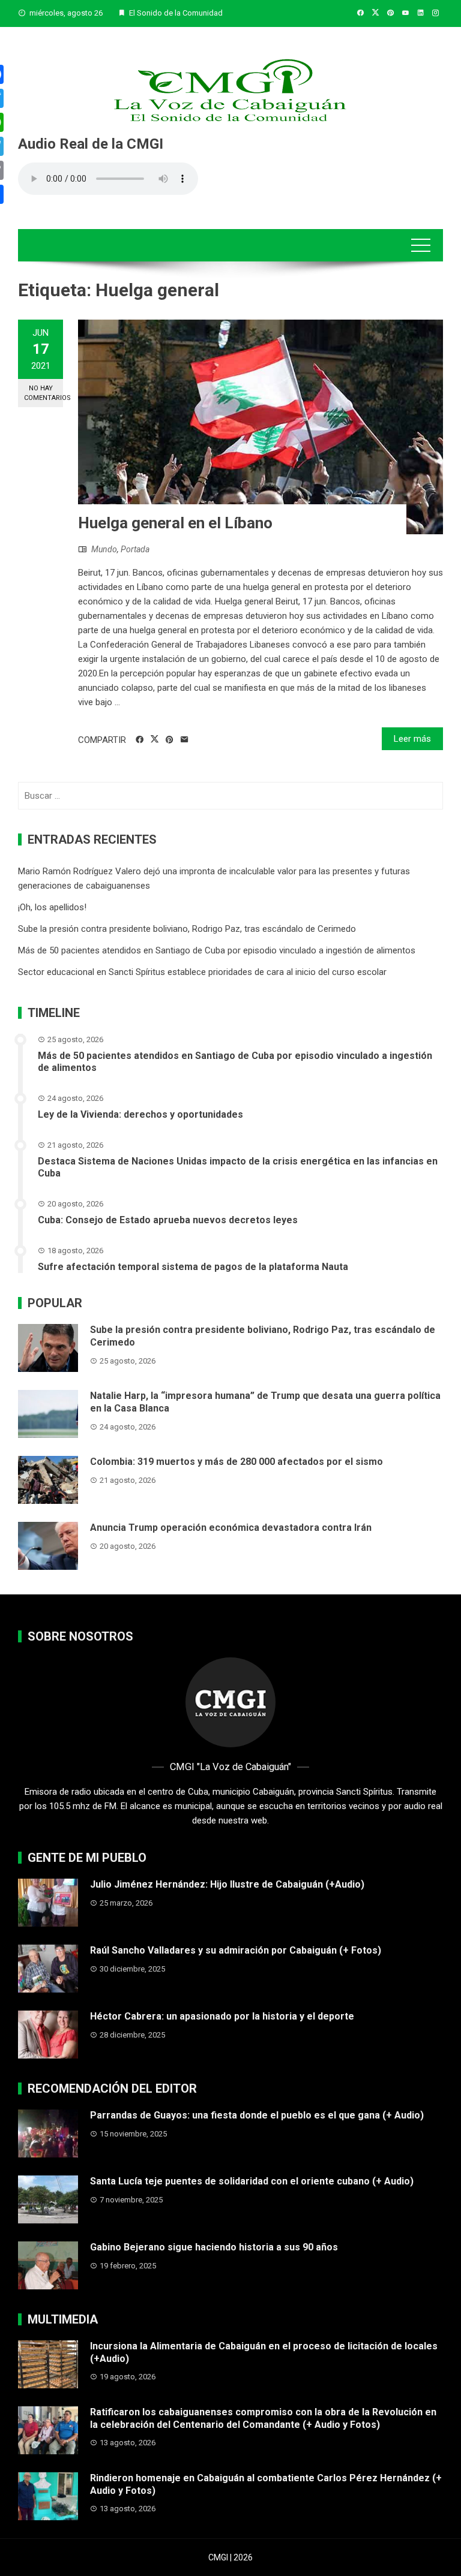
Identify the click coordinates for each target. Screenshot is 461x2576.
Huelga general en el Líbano (175, 523)
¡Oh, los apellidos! (52, 907)
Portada (135, 549)
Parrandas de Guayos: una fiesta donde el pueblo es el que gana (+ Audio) (257, 2115)
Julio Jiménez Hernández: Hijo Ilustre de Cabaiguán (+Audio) (227, 1884)
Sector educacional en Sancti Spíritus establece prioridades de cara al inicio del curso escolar (202, 972)
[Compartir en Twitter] (155, 739)
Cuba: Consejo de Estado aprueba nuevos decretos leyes (168, 1220)
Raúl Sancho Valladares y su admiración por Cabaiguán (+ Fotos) (236, 1950)
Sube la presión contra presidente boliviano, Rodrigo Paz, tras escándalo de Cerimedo (187, 929)
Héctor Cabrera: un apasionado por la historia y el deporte (222, 2016)
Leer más (412, 739)
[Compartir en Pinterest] (170, 740)
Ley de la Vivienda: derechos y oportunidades (140, 1114)
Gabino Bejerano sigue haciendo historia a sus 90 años (214, 2247)
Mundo (104, 549)
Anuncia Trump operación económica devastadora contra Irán (231, 1528)
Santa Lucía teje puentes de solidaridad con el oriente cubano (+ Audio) (252, 2181)
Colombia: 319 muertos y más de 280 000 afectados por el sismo (237, 1462)
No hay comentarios (44, 393)
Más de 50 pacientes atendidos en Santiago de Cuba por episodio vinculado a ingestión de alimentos (217, 950)
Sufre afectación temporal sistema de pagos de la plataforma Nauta (193, 1267)
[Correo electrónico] (185, 740)
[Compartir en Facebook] (140, 740)
